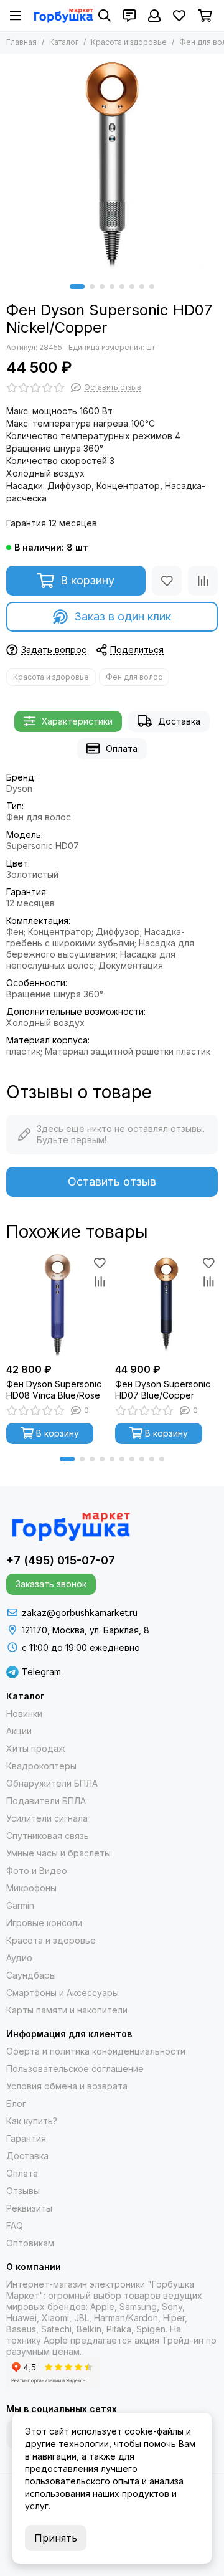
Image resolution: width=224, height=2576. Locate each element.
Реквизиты (29, 2208)
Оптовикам (30, 2243)
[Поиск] (105, 16)
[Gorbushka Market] (63, 16)
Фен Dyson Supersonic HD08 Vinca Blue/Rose (54, 1390)
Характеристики (77, 721)
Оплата (122, 749)
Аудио (19, 1958)
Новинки (24, 1713)
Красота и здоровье (129, 42)
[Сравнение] (203, 581)
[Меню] (16, 16)
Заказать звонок (51, 1584)
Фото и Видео (37, 1870)
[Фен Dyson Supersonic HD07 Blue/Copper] (166, 1305)
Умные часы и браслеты (58, 1853)
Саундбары (31, 1975)
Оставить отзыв (112, 1181)
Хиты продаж (36, 1748)
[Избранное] (167, 581)
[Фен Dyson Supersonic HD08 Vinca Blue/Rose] (58, 1305)
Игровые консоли (44, 1923)
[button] (77, 287)
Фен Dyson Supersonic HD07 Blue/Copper (163, 1390)
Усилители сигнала (47, 1818)
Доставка (179, 721)
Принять (56, 2538)
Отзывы (23, 2191)
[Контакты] (129, 16)
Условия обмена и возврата (67, 2086)
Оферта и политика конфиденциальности (96, 2051)
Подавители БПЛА (46, 1801)
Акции (19, 1731)
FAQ (15, 2226)
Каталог (64, 42)
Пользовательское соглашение (75, 2069)
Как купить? (32, 2121)
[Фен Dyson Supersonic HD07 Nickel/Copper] (112, 166)
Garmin (20, 1905)
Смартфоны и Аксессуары (63, 1993)
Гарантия (26, 2138)
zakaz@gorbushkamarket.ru (80, 1613)
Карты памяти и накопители (67, 2010)
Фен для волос (134, 677)
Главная (21, 42)
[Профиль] (154, 16)
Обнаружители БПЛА (52, 1783)
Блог (16, 2103)
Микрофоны (31, 1888)
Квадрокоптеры (41, 1766)
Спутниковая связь (48, 1836)
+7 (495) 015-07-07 (61, 1560)
